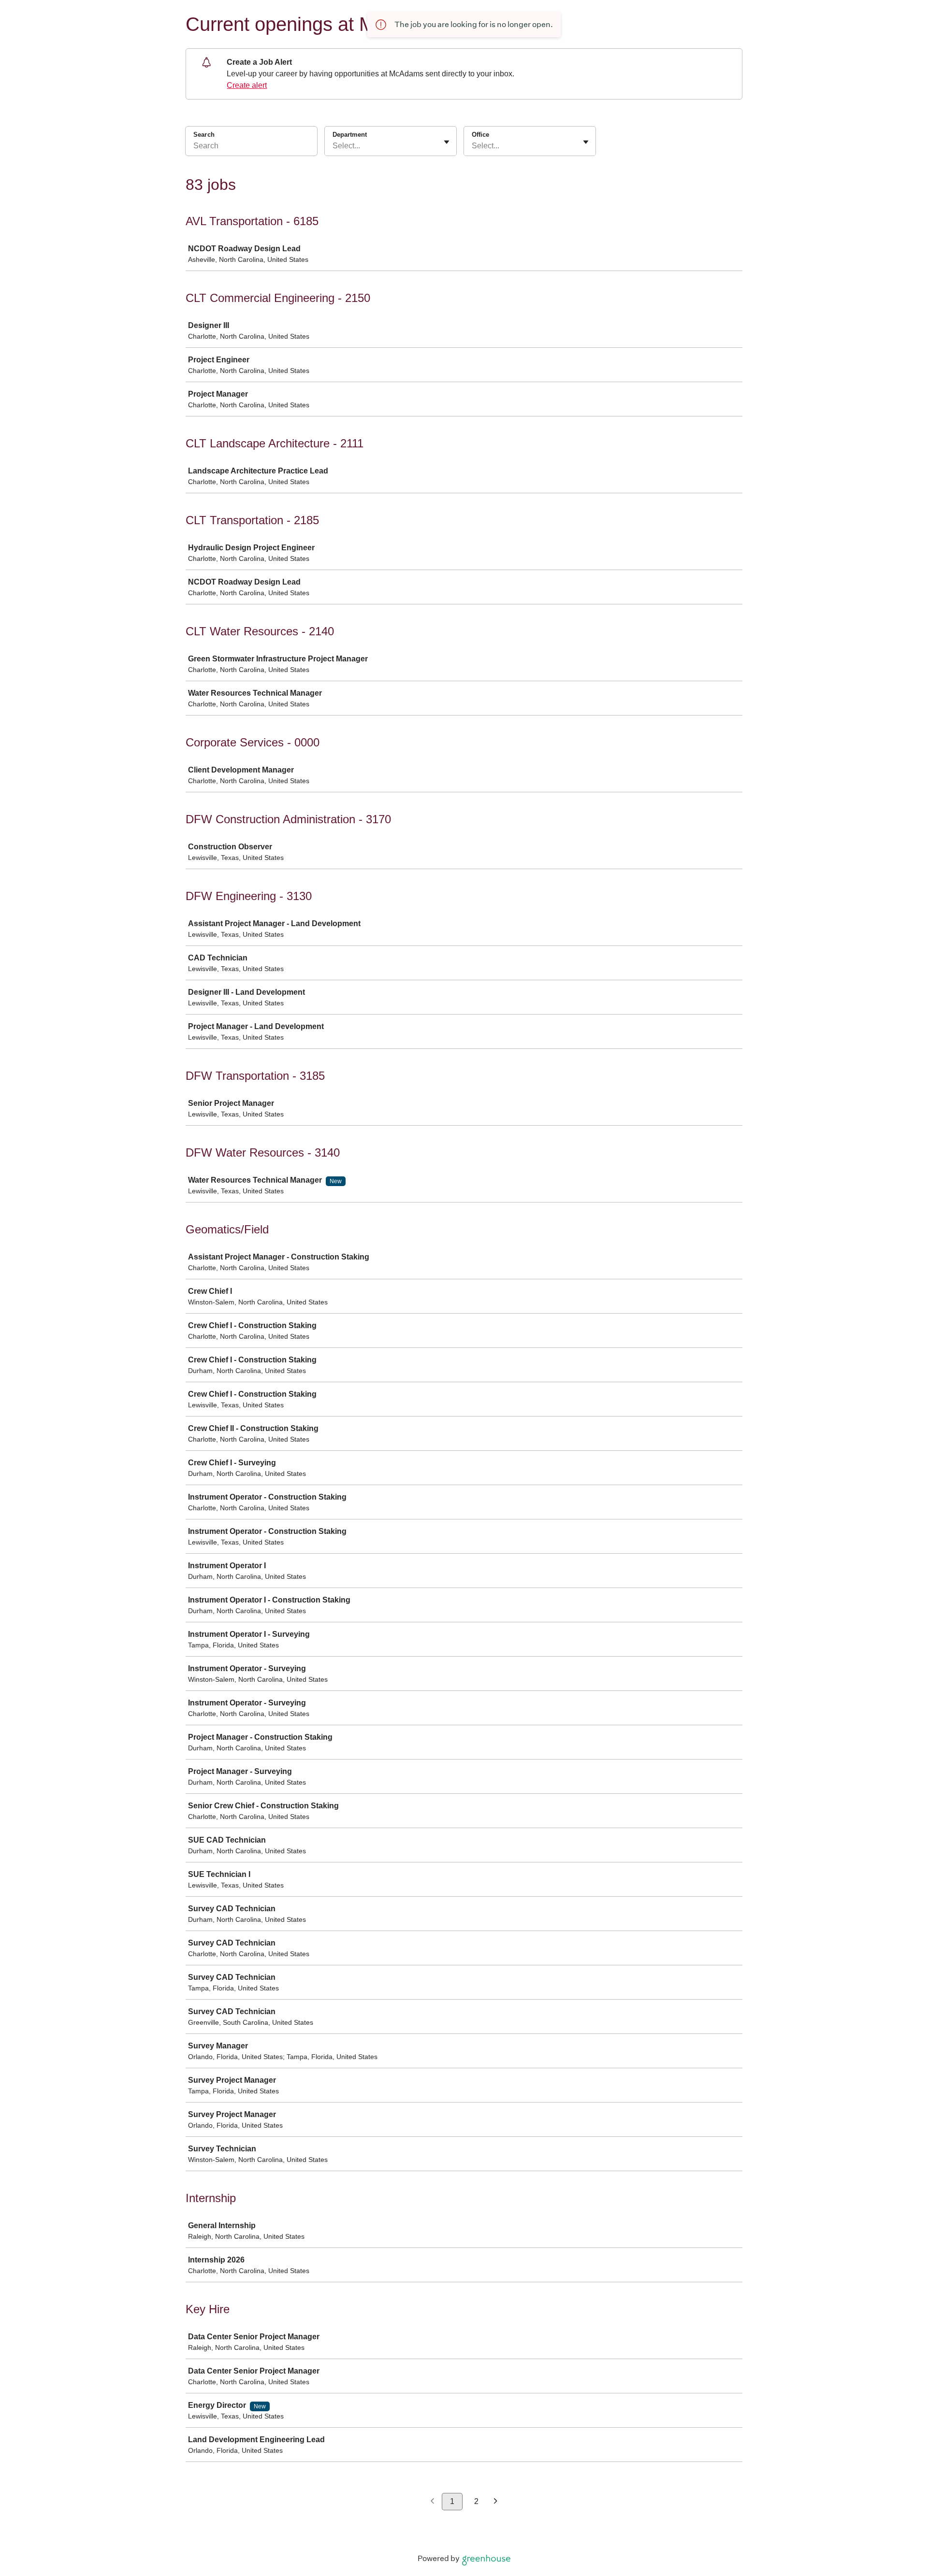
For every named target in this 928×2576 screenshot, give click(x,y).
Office (480, 135)
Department (350, 135)
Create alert (247, 85)
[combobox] (333, 146)
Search (204, 135)
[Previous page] (432, 2502)
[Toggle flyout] (447, 142)
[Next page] (496, 2502)
